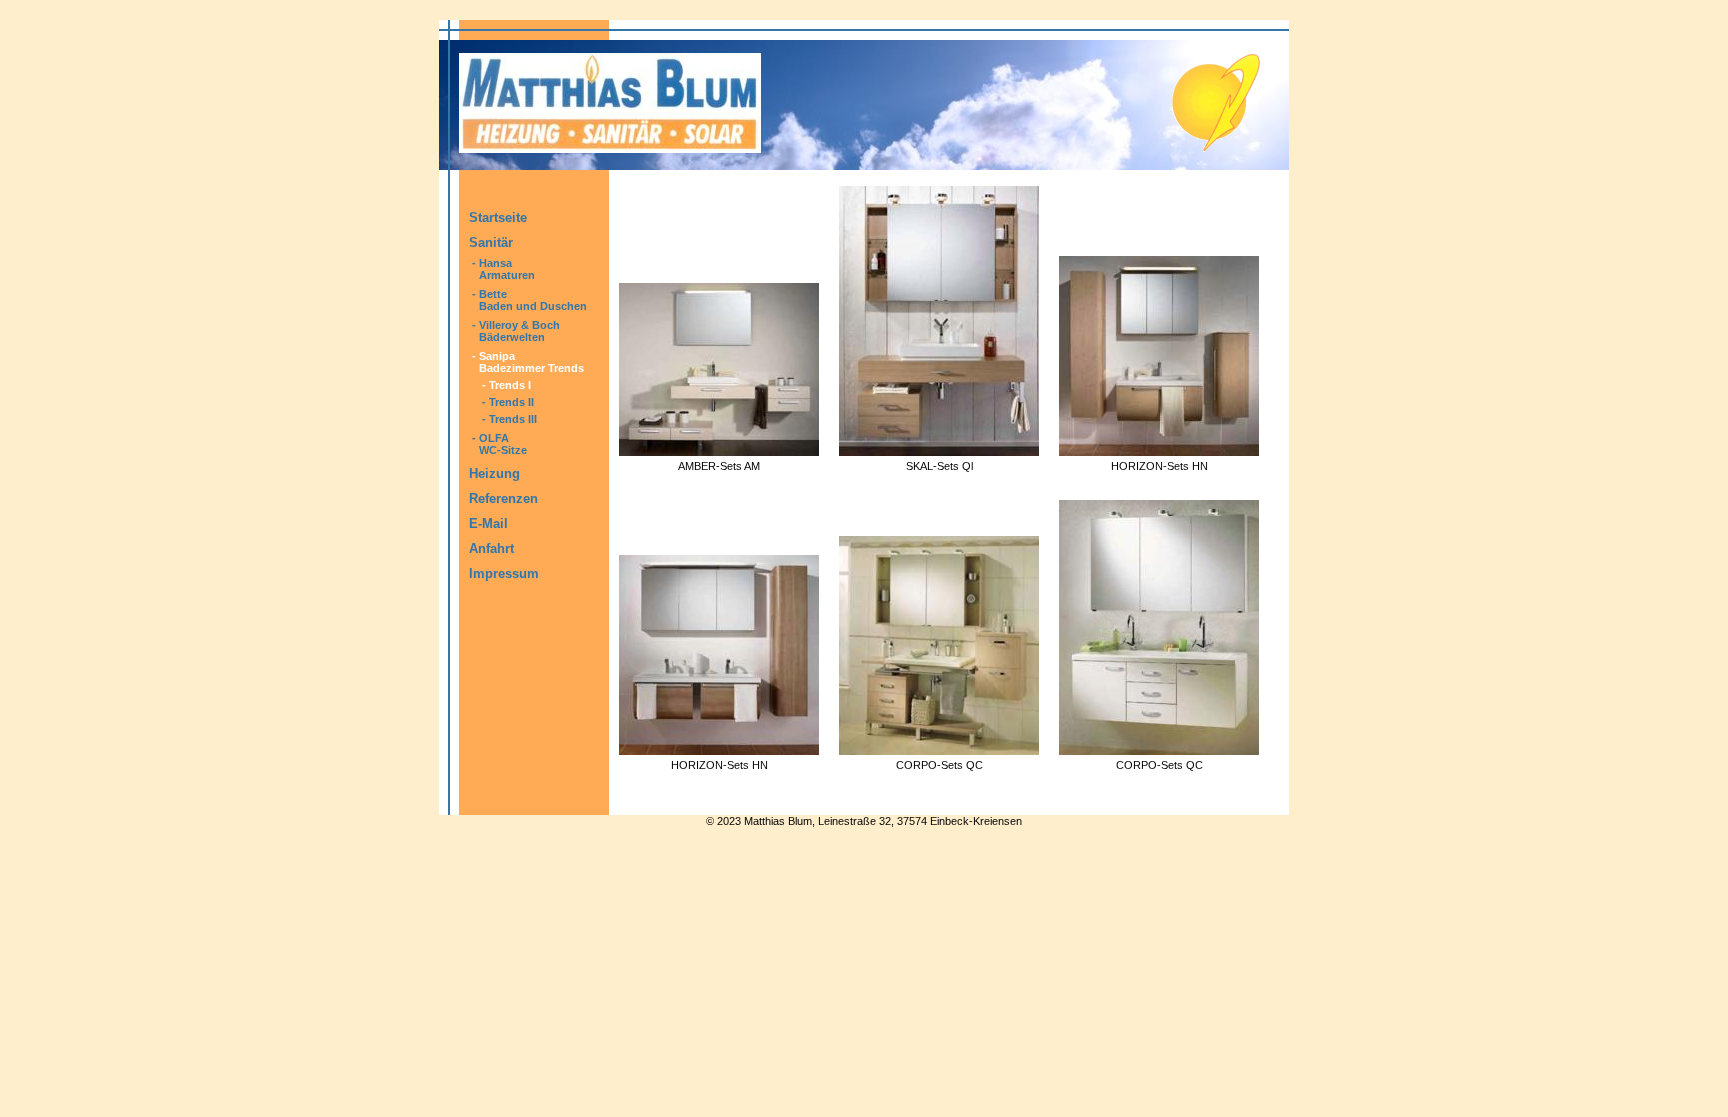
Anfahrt (491, 548)
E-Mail (488, 523)
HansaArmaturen (507, 269)
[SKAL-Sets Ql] (939, 450)
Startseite (498, 217)
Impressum (504, 573)
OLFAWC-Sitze (503, 444)
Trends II (511, 402)
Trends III (513, 419)
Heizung (494, 473)
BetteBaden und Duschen (533, 300)
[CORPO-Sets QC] (939, 749)
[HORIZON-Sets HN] (1159, 450)
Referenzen (503, 498)
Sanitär (491, 242)
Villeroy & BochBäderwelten (519, 331)
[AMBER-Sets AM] (719, 450)
